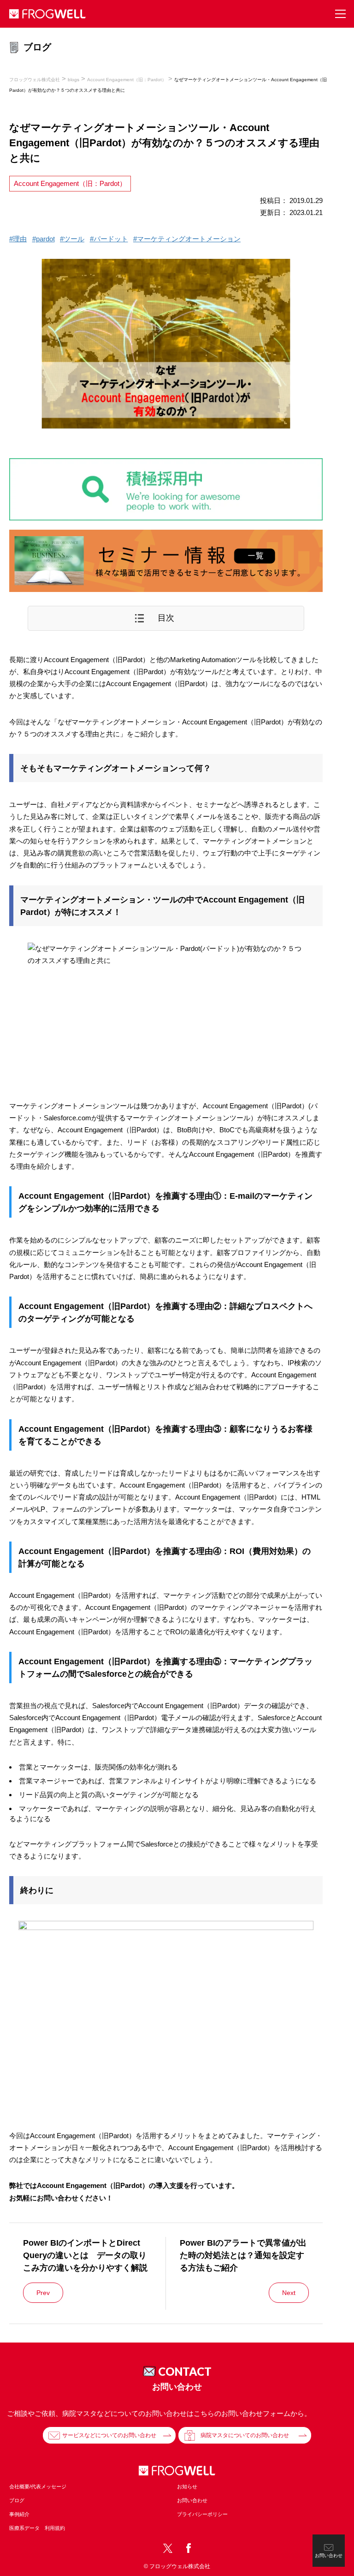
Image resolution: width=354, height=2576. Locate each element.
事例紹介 (19, 2514)
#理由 (18, 239)
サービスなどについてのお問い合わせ (109, 2435)
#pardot (44, 239)
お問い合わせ (192, 2500)
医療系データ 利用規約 (37, 2528)
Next (289, 2293)
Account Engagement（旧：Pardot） (70, 183)
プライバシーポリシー (202, 2514)
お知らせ (187, 2486)
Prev (43, 2293)
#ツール (72, 239)
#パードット (109, 239)
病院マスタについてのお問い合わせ (245, 2435)
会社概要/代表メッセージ (38, 2486)
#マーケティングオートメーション (187, 239)
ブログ (17, 2500)
